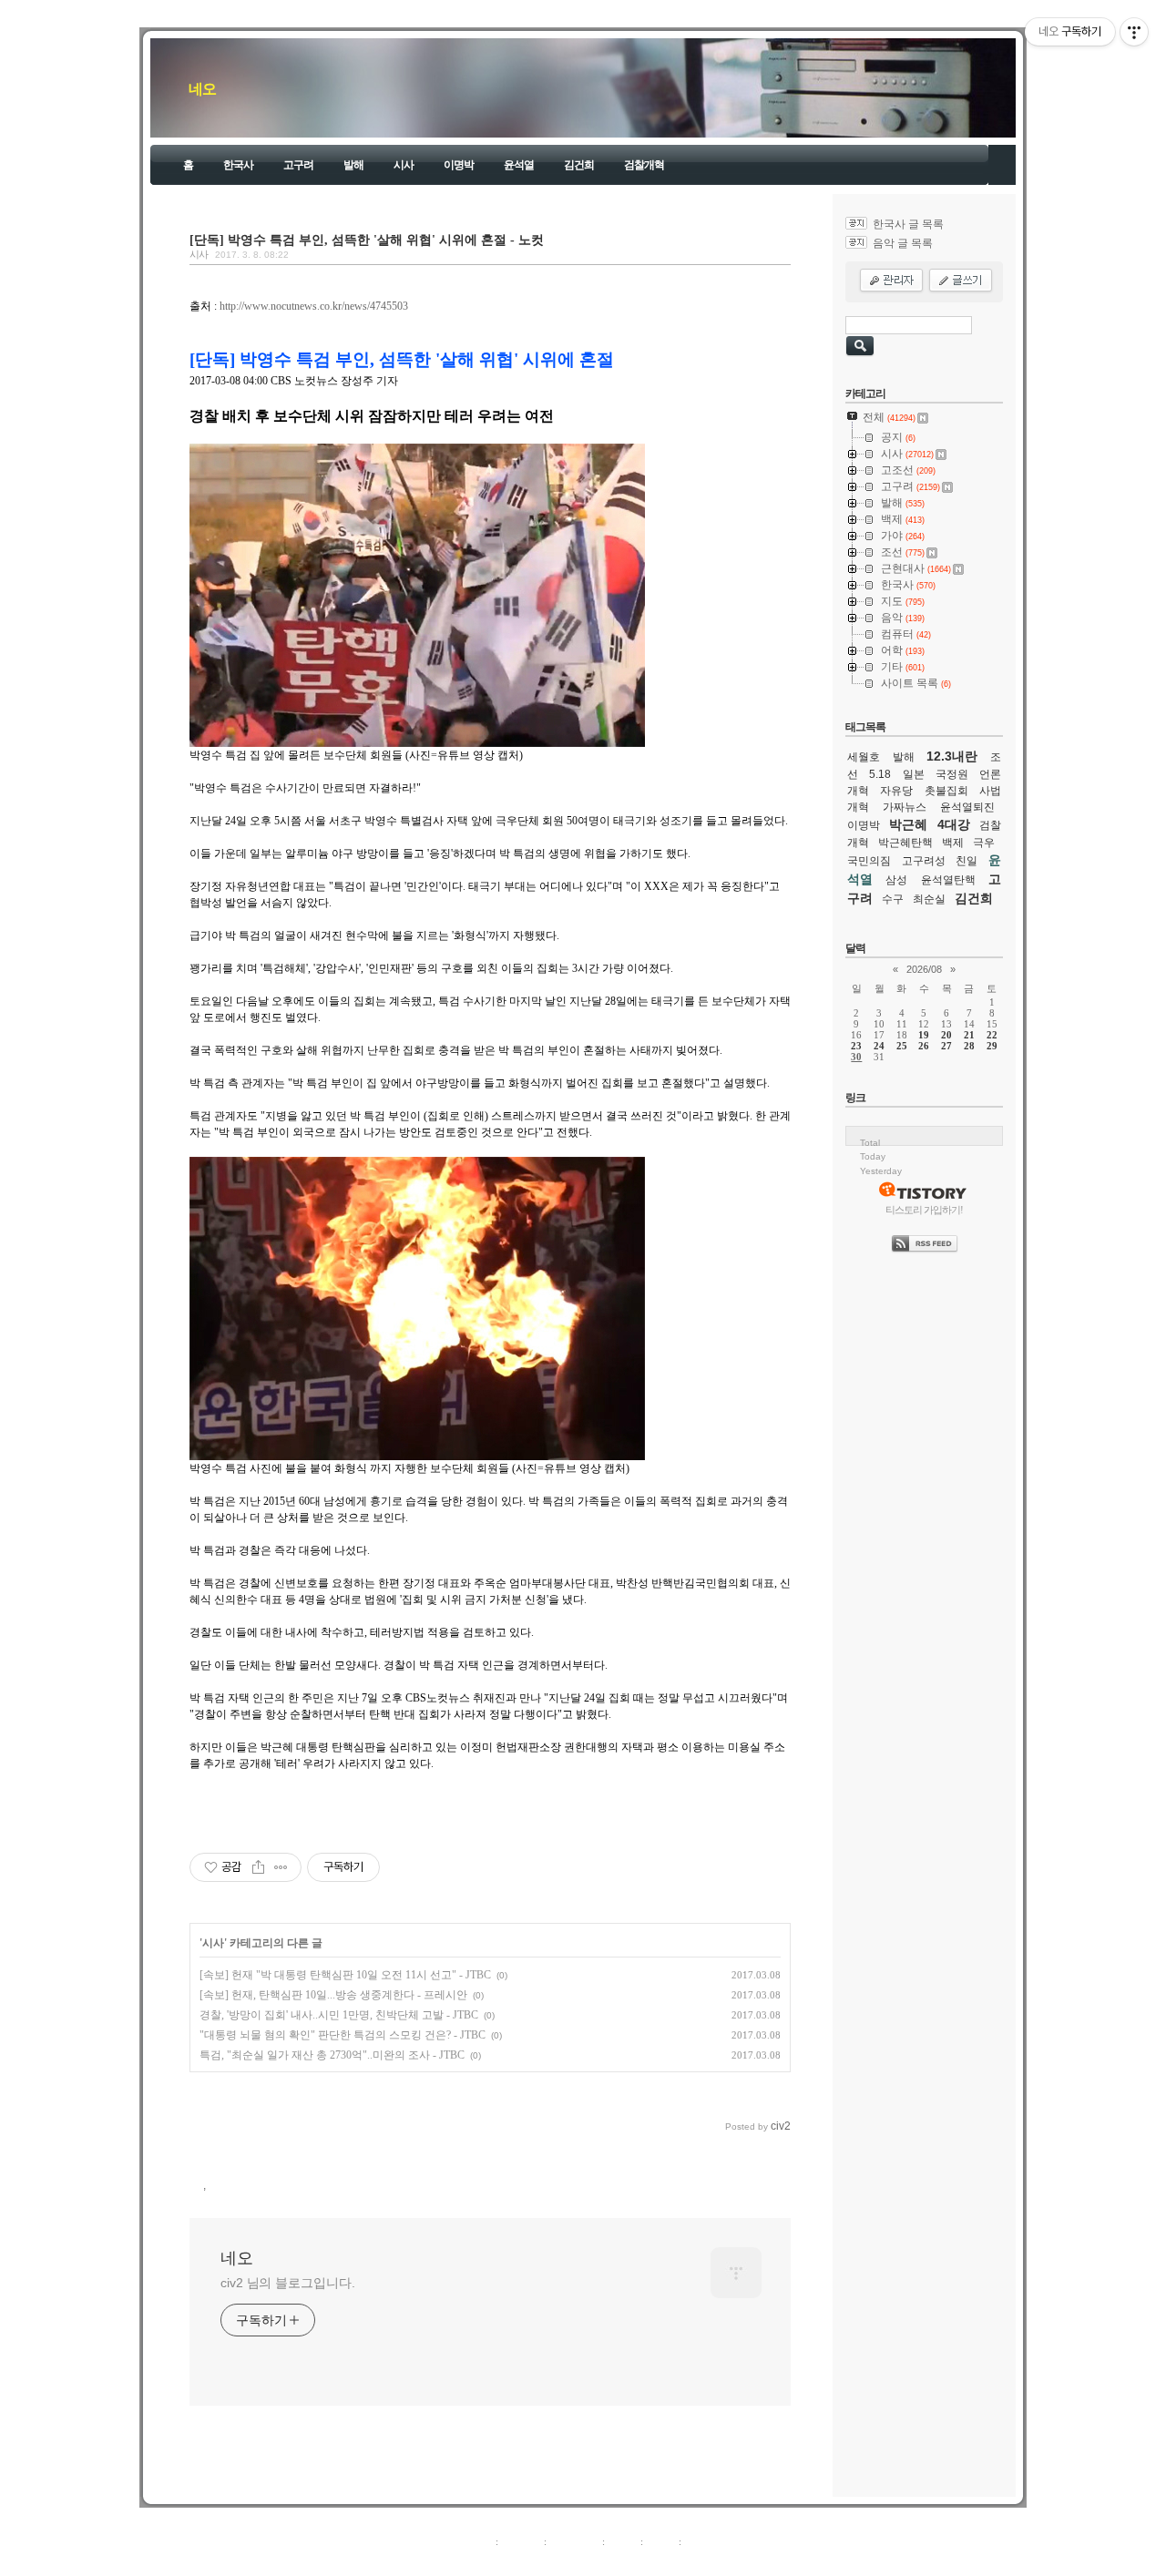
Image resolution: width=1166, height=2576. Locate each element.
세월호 (864, 757)
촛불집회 (946, 791)
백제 (953, 843)
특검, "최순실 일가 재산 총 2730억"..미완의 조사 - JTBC (332, 2055)
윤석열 (519, 165)
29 (992, 1046)
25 (902, 1046)
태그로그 (521, 2541)
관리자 (661, 2541)
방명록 (623, 2541)
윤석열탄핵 (948, 880)
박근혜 (908, 824)
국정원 (952, 774)
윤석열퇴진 (967, 807)
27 (946, 1046)
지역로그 (473, 2541)
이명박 (459, 165)
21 (969, 1035)
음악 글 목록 (903, 243)
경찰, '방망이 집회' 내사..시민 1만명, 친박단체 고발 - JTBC (339, 2015)
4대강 (954, 824)
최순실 (929, 899)
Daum (592, 2561)
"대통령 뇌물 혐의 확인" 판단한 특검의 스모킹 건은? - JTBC (343, 2035)
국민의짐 (869, 861)
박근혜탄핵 (905, 843)
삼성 (896, 880)
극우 (984, 843)
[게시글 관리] (281, 1867)
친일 (967, 861)
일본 (914, 774)
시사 (404, 165)
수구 (893, 899)
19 (924, 1035)
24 (879, 1046)
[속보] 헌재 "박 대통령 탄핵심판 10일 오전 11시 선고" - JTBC (345, 1975)
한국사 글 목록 (908, 224)
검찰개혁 (644, 165)
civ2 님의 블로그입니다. (288, 2283)
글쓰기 (699, 2541)
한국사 (238, 165)
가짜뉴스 (905, 807)
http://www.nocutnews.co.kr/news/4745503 (314, 306)
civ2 (477, 2561)
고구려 (298, 165)
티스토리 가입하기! (924, 1210)
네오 (202, 89)
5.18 (880, 774)
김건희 (579, 165)
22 (992, 1035)
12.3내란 (952, 756)
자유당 (896, 791)
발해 (353, 165)
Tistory (684, 2561)
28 (969, 1046)
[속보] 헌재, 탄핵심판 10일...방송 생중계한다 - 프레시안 (333, 1995)
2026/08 (924, 969)
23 (856, 1046)
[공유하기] (258, 1867)
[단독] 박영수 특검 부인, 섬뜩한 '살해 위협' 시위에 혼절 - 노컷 (367, 240)
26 (924, 1046)
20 (946, 1035)
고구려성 (924, 861)
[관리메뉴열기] (1134, 32)
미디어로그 (574, 2541)
